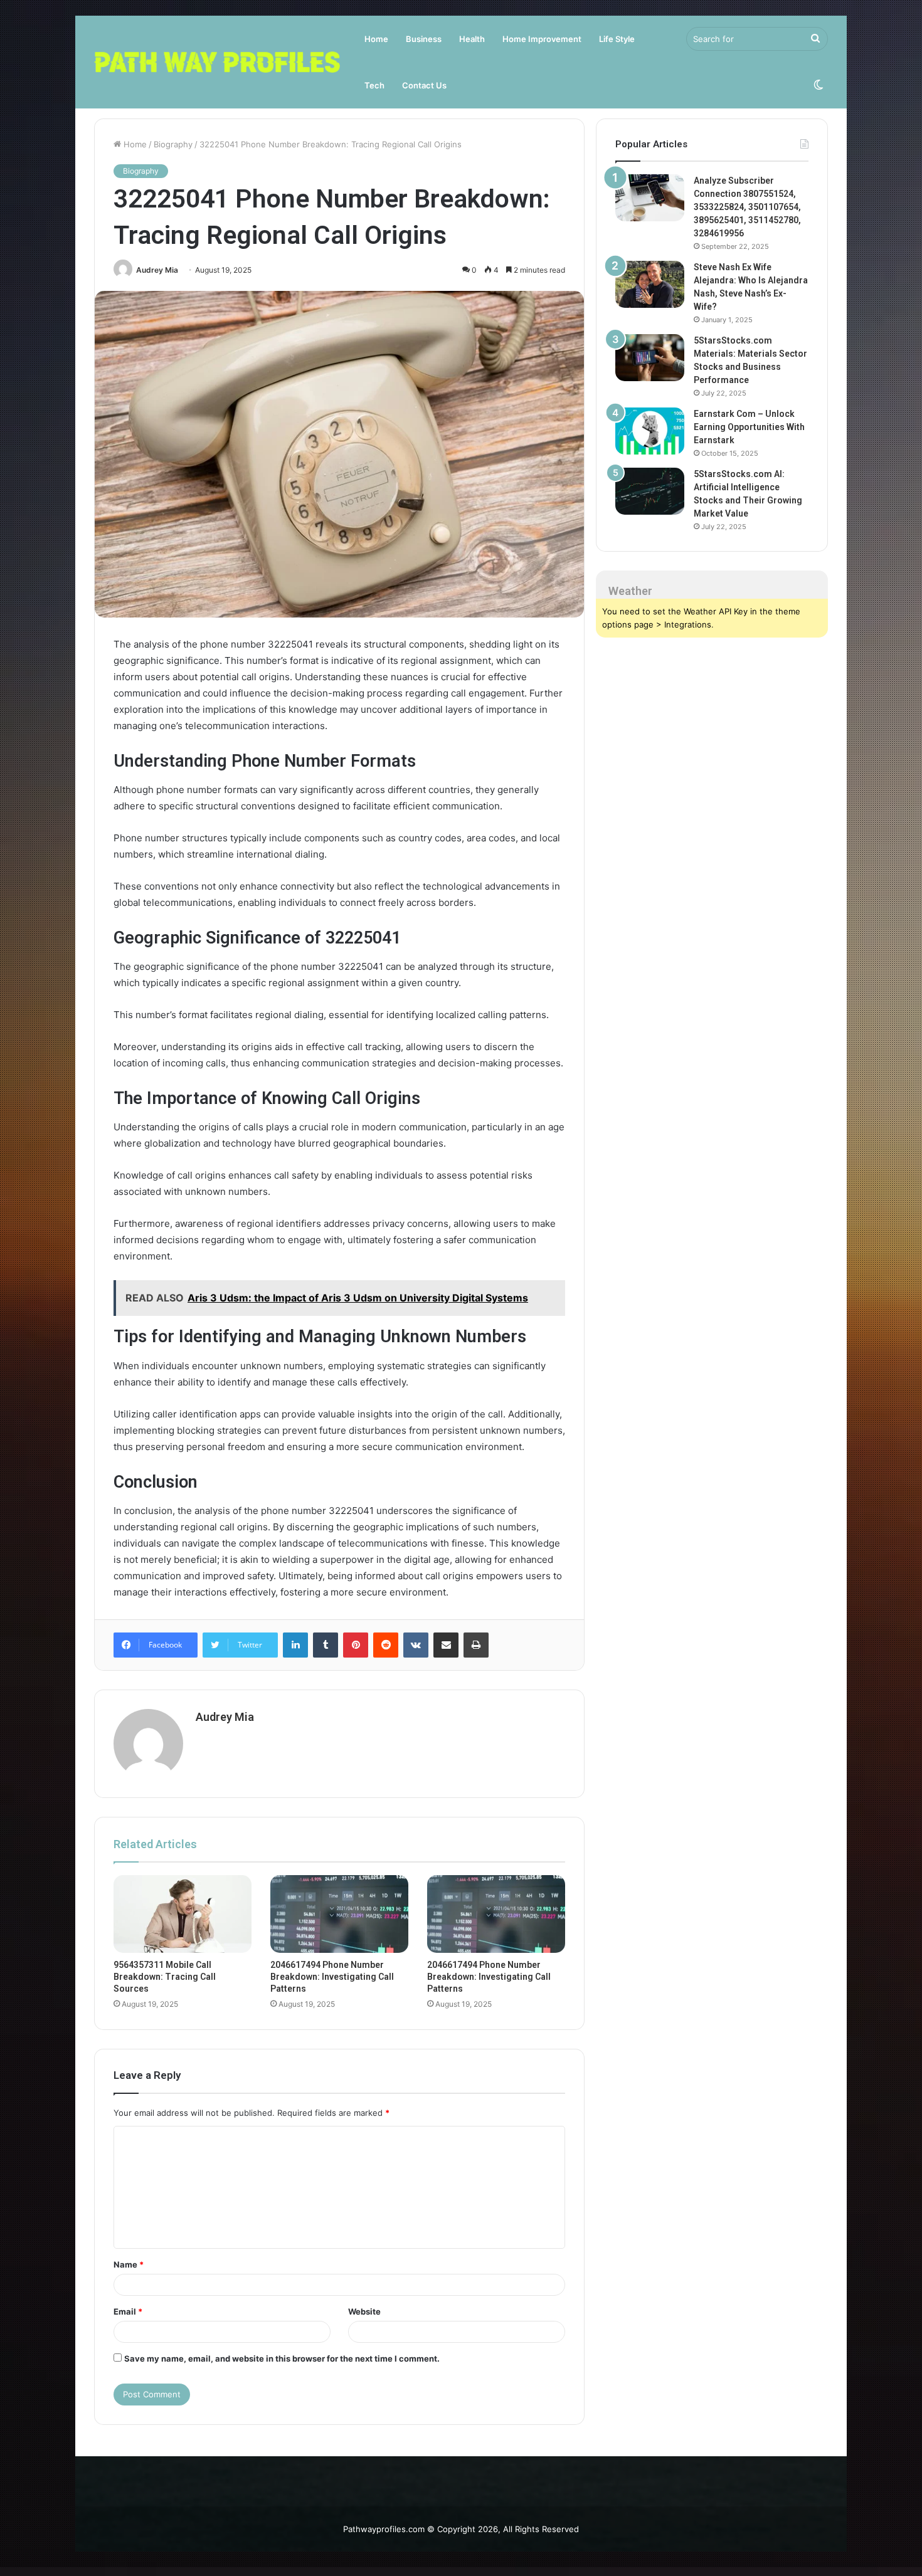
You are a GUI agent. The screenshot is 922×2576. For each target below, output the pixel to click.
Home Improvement (542, 39)
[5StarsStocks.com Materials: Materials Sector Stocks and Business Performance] (650, 358)
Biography (173, 144)
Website (364, 2311)
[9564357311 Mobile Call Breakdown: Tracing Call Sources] (183, 1914)
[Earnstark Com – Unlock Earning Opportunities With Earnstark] (650, 431)
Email (128, 2311)
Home (376, 39)
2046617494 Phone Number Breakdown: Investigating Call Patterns (332, 1977)
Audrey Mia (157, 270)
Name (129, 2264)
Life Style (617, 39)
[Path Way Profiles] (217, 62)
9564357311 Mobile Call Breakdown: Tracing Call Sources (165, 1977)
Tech (374, 85)
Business (424, 39)
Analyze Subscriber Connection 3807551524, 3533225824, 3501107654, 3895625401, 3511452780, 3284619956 (747, 207)
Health (472, 39)
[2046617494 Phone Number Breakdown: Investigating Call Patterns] (339, 1914)
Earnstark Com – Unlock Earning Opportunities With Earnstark (749, 427)
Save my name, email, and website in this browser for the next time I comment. (282, 2358)
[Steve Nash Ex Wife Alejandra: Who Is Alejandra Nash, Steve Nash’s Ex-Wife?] (650, 284)
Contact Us (424, 85)
